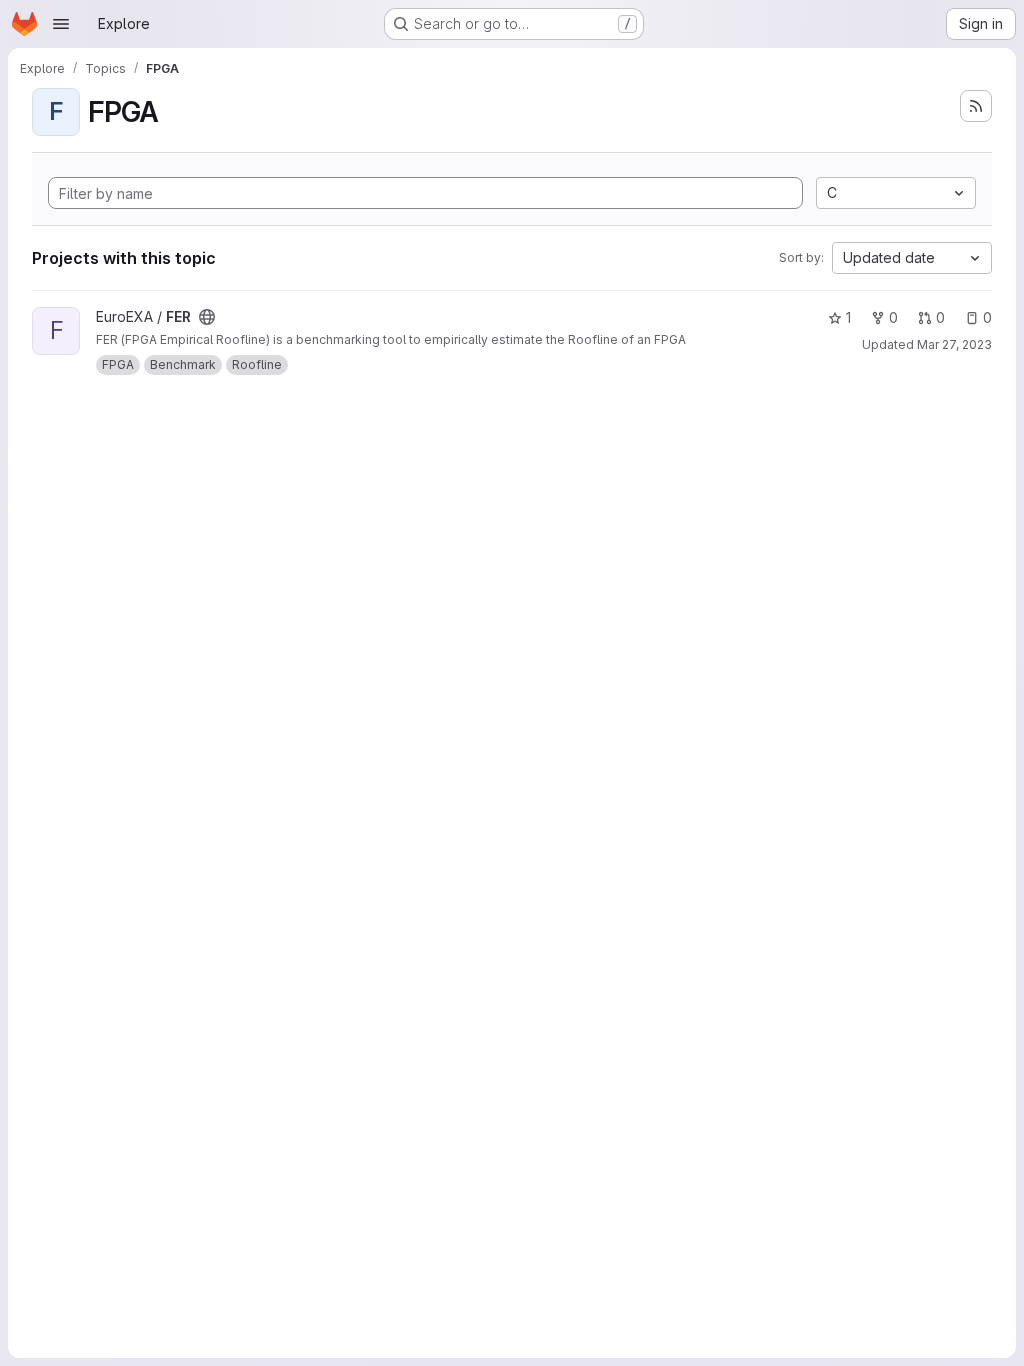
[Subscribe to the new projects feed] (976, 106)
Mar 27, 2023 (954, 344)
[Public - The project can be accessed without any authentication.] (207, 317)
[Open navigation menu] (61, 24)
